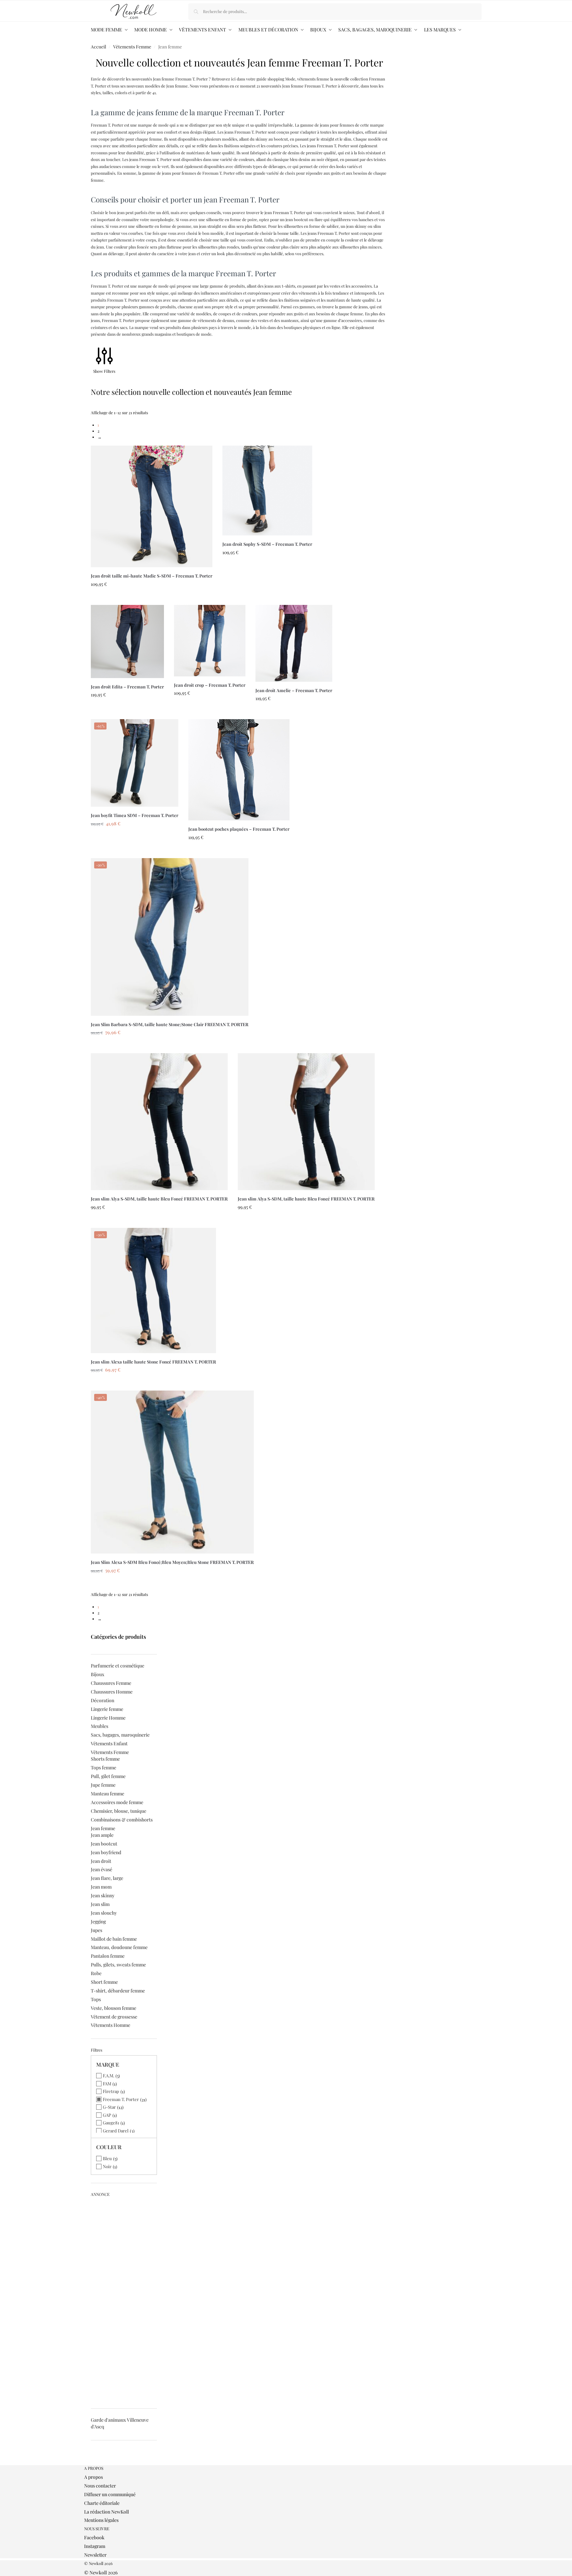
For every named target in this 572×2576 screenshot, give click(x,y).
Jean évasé (102, 1869)
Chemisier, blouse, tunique (119, 1811)
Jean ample (102, 1835)
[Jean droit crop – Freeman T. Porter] (210, 641)
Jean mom (101, 1887)
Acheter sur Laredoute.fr (170, 1046)
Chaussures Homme (112, 1692)
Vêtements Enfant (109, 1743)
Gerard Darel (116, 2131)
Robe (96, 1973)
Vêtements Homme (111, 2025)
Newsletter (95, 2555)
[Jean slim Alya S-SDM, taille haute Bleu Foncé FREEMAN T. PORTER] (159, 1122)
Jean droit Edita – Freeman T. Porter (127, 687)
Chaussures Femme (111, 1683)
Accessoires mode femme (117, 1802)
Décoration (103, 1700)
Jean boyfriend (106, 1852)
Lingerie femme (107, 1709)
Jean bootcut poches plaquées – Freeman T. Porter (239, 829)
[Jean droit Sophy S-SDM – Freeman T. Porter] (267, 491)
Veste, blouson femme (114, 2008)
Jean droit (101, 1861)
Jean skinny (103, 1895)
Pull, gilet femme (108, 1776)
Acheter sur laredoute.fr (151, 598)
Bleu (107, 2158)
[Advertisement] (124, 2300)
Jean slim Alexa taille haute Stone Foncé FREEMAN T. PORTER (153, 1362)
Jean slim (100, 1904)
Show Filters (104, 371)
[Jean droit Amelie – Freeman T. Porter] (294, 643)
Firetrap (111, 2091)
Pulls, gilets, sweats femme (118, 1965)
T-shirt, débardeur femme (118, 1991)
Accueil (99, 46)
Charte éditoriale (102, 2503)
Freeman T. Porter (121, 2099)
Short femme (104, 1982)
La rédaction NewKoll (107, 2512)
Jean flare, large (107, 1878)
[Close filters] (93, 2462)
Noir (107, 2166)
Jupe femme (103, 1785)
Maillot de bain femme (114, 1939)
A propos (93, 2477)
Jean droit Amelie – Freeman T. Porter (294, 690)
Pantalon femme (108, 1956)
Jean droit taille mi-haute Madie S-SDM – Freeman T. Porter (152, 576)
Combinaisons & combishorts (122, 1820)
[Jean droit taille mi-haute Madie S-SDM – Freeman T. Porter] (152, 506)
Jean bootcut (104, 1844)
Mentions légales (101, 2520)
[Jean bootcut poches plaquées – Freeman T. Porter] (239, 770)
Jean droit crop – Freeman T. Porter (210, 685)
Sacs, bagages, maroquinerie (120, 1735)
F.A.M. (109, 2075)
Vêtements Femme (132, 46)
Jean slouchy (104, 1913)
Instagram (95, 2546)
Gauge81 (111, 2123)
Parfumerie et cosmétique (118, 1666)
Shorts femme (105, 1759)
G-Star (109, 2107)
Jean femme (103, 1828)
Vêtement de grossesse (114, 2017)
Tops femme (104, 1767)
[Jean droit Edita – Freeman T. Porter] (127, 641)
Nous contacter (100, 2486)
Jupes (97, 1930)
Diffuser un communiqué (110, 2494)
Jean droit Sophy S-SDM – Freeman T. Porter (267, 544)
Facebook (94, 2537)
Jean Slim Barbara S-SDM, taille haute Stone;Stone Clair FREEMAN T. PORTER (170, 1024)
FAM (107, 2083)
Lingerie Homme (108, 1718)
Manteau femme (108, 1794)
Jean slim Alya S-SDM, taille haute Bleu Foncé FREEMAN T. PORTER (159, 1199)
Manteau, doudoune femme (119, 1947)
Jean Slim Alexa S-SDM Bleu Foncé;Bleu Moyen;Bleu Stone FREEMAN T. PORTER (172, 1562)
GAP (107, 2115)
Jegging (98, 1921)
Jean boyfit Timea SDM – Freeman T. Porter (135, 815)
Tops (96, 1999)
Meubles (100, 1726)
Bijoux (98, 1674)
